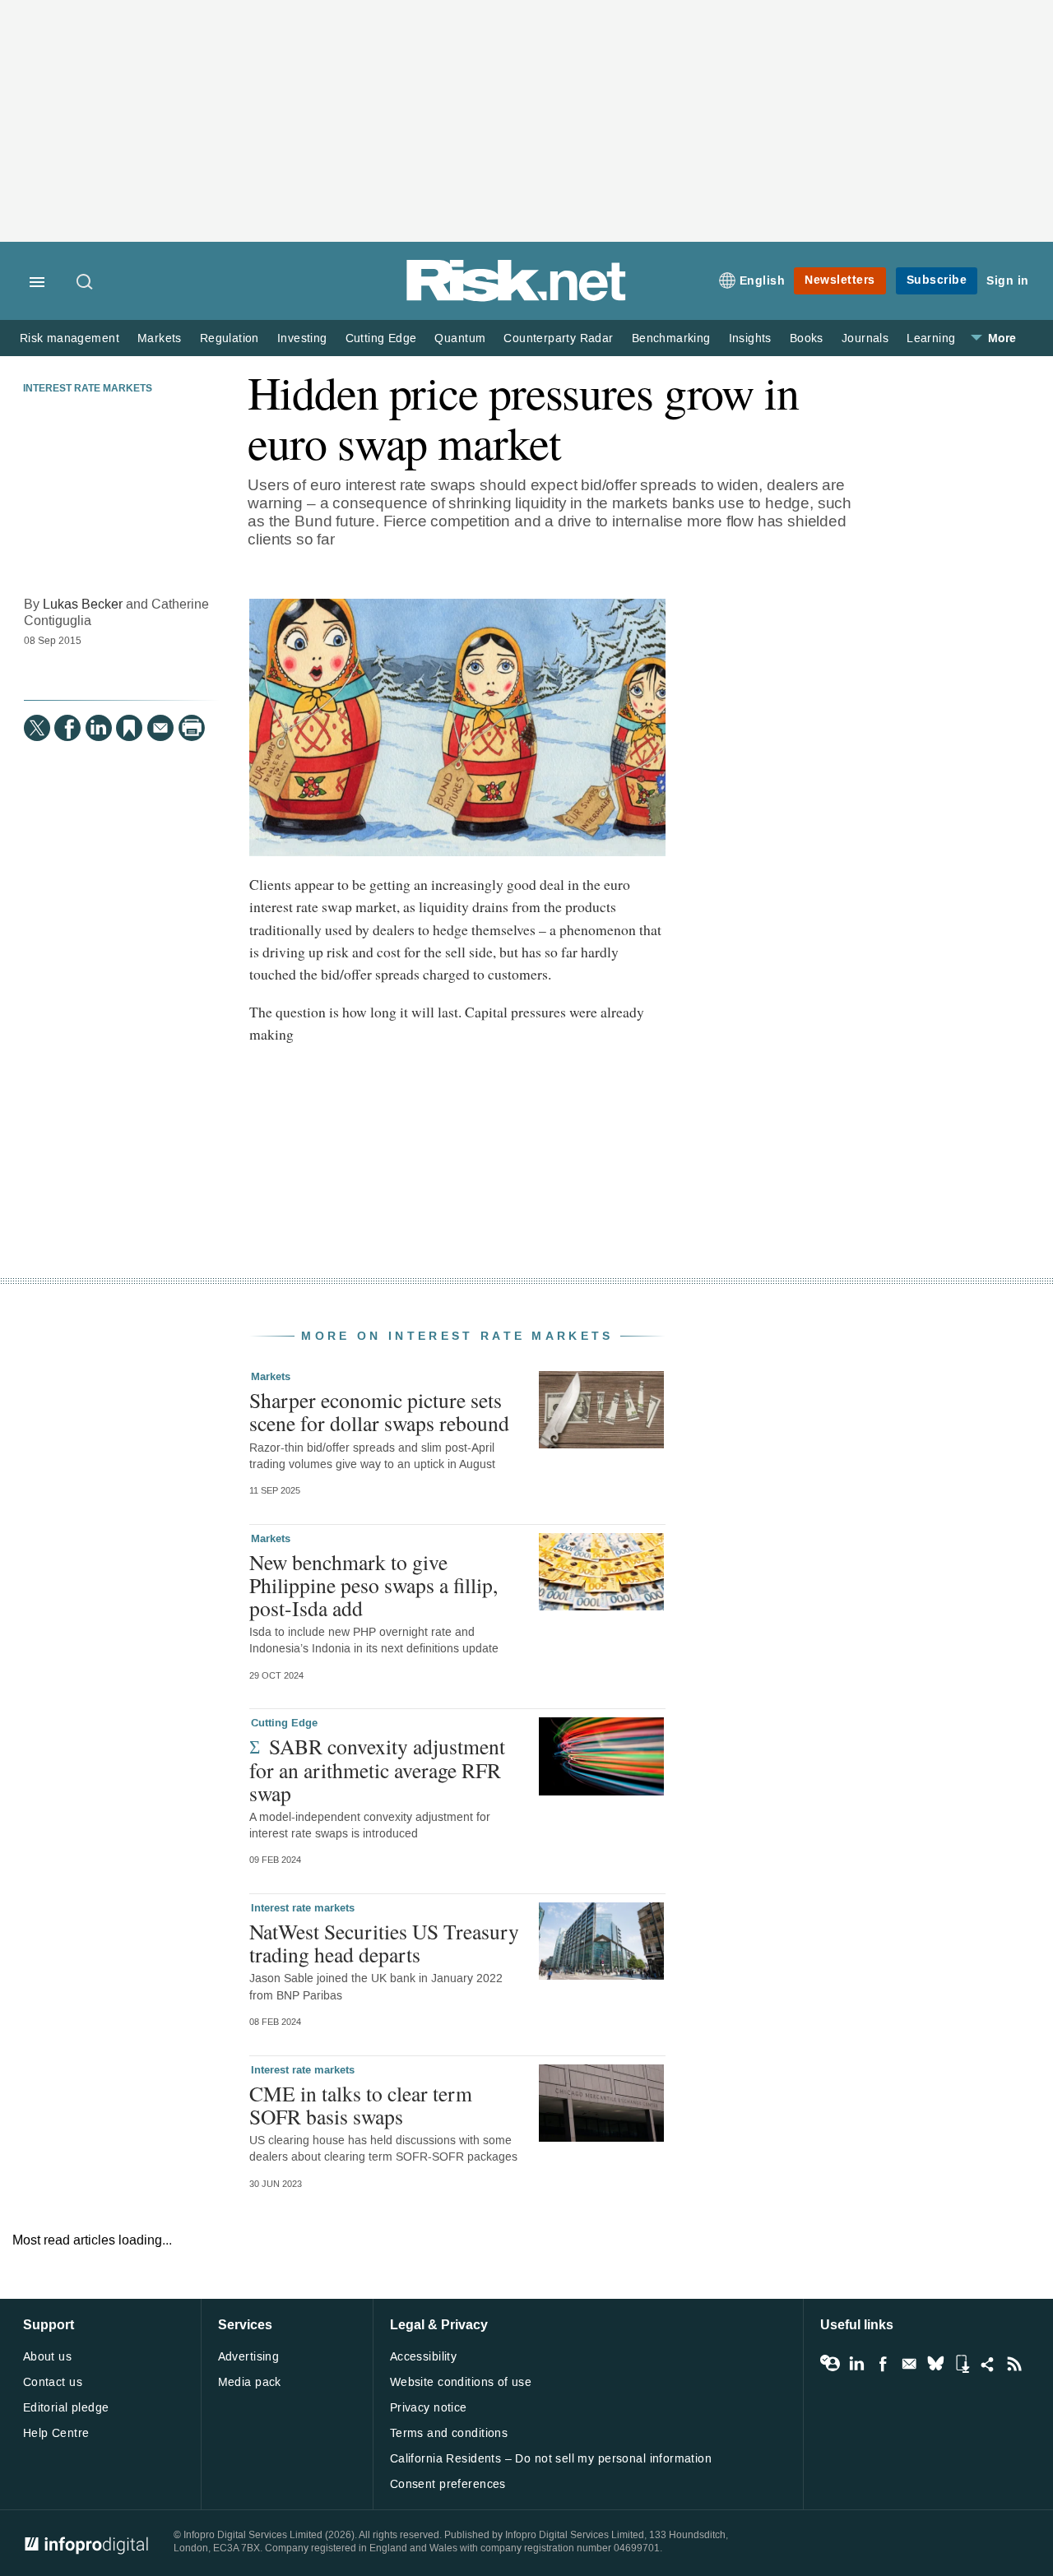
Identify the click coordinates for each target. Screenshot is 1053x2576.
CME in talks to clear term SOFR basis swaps (361, 2105)
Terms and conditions (449, 2433)
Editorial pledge (66, 2408)
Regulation (230, 338)
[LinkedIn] (99, 728)
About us (47, 2357)
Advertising (249, 2357)
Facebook (883, 2364)
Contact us (53, 2382)
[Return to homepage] (517, 298)
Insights (750, 338)
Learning (931, 338)
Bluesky (935, 2364)
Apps (962, 2364)
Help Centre (56, 2433)
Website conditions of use (461, 2382)
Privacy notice (429, 2408)
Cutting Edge (381, 338)
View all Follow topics (830, 2364)
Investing (302, 338)
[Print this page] (192, 728)
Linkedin (856, 2364)
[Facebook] (67, 728)
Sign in (1008, 281)
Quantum (460, 338)
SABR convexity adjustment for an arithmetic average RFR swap (377, 1769)
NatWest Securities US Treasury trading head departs (384, 1943)
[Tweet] (37, 728)
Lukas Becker (83, 604)
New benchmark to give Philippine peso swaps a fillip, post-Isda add (373, 1585)
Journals (865, 338)
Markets (160, 338)
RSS (1014, 2364)
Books (807, 338)
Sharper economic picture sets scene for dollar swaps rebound (379, 1411)
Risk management (70, 338)
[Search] (86, 283)
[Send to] (160, 728)
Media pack (250, 2382)
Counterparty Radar (558, 338)
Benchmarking (671, 338)
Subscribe (937, 280)
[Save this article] (129, 728)
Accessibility (423, 2357)
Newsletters (840, 280)
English (763, 281)
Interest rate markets (88, 389)
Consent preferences (448, 2484)
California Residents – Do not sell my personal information (551, 2459)
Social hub (988, 2364)
